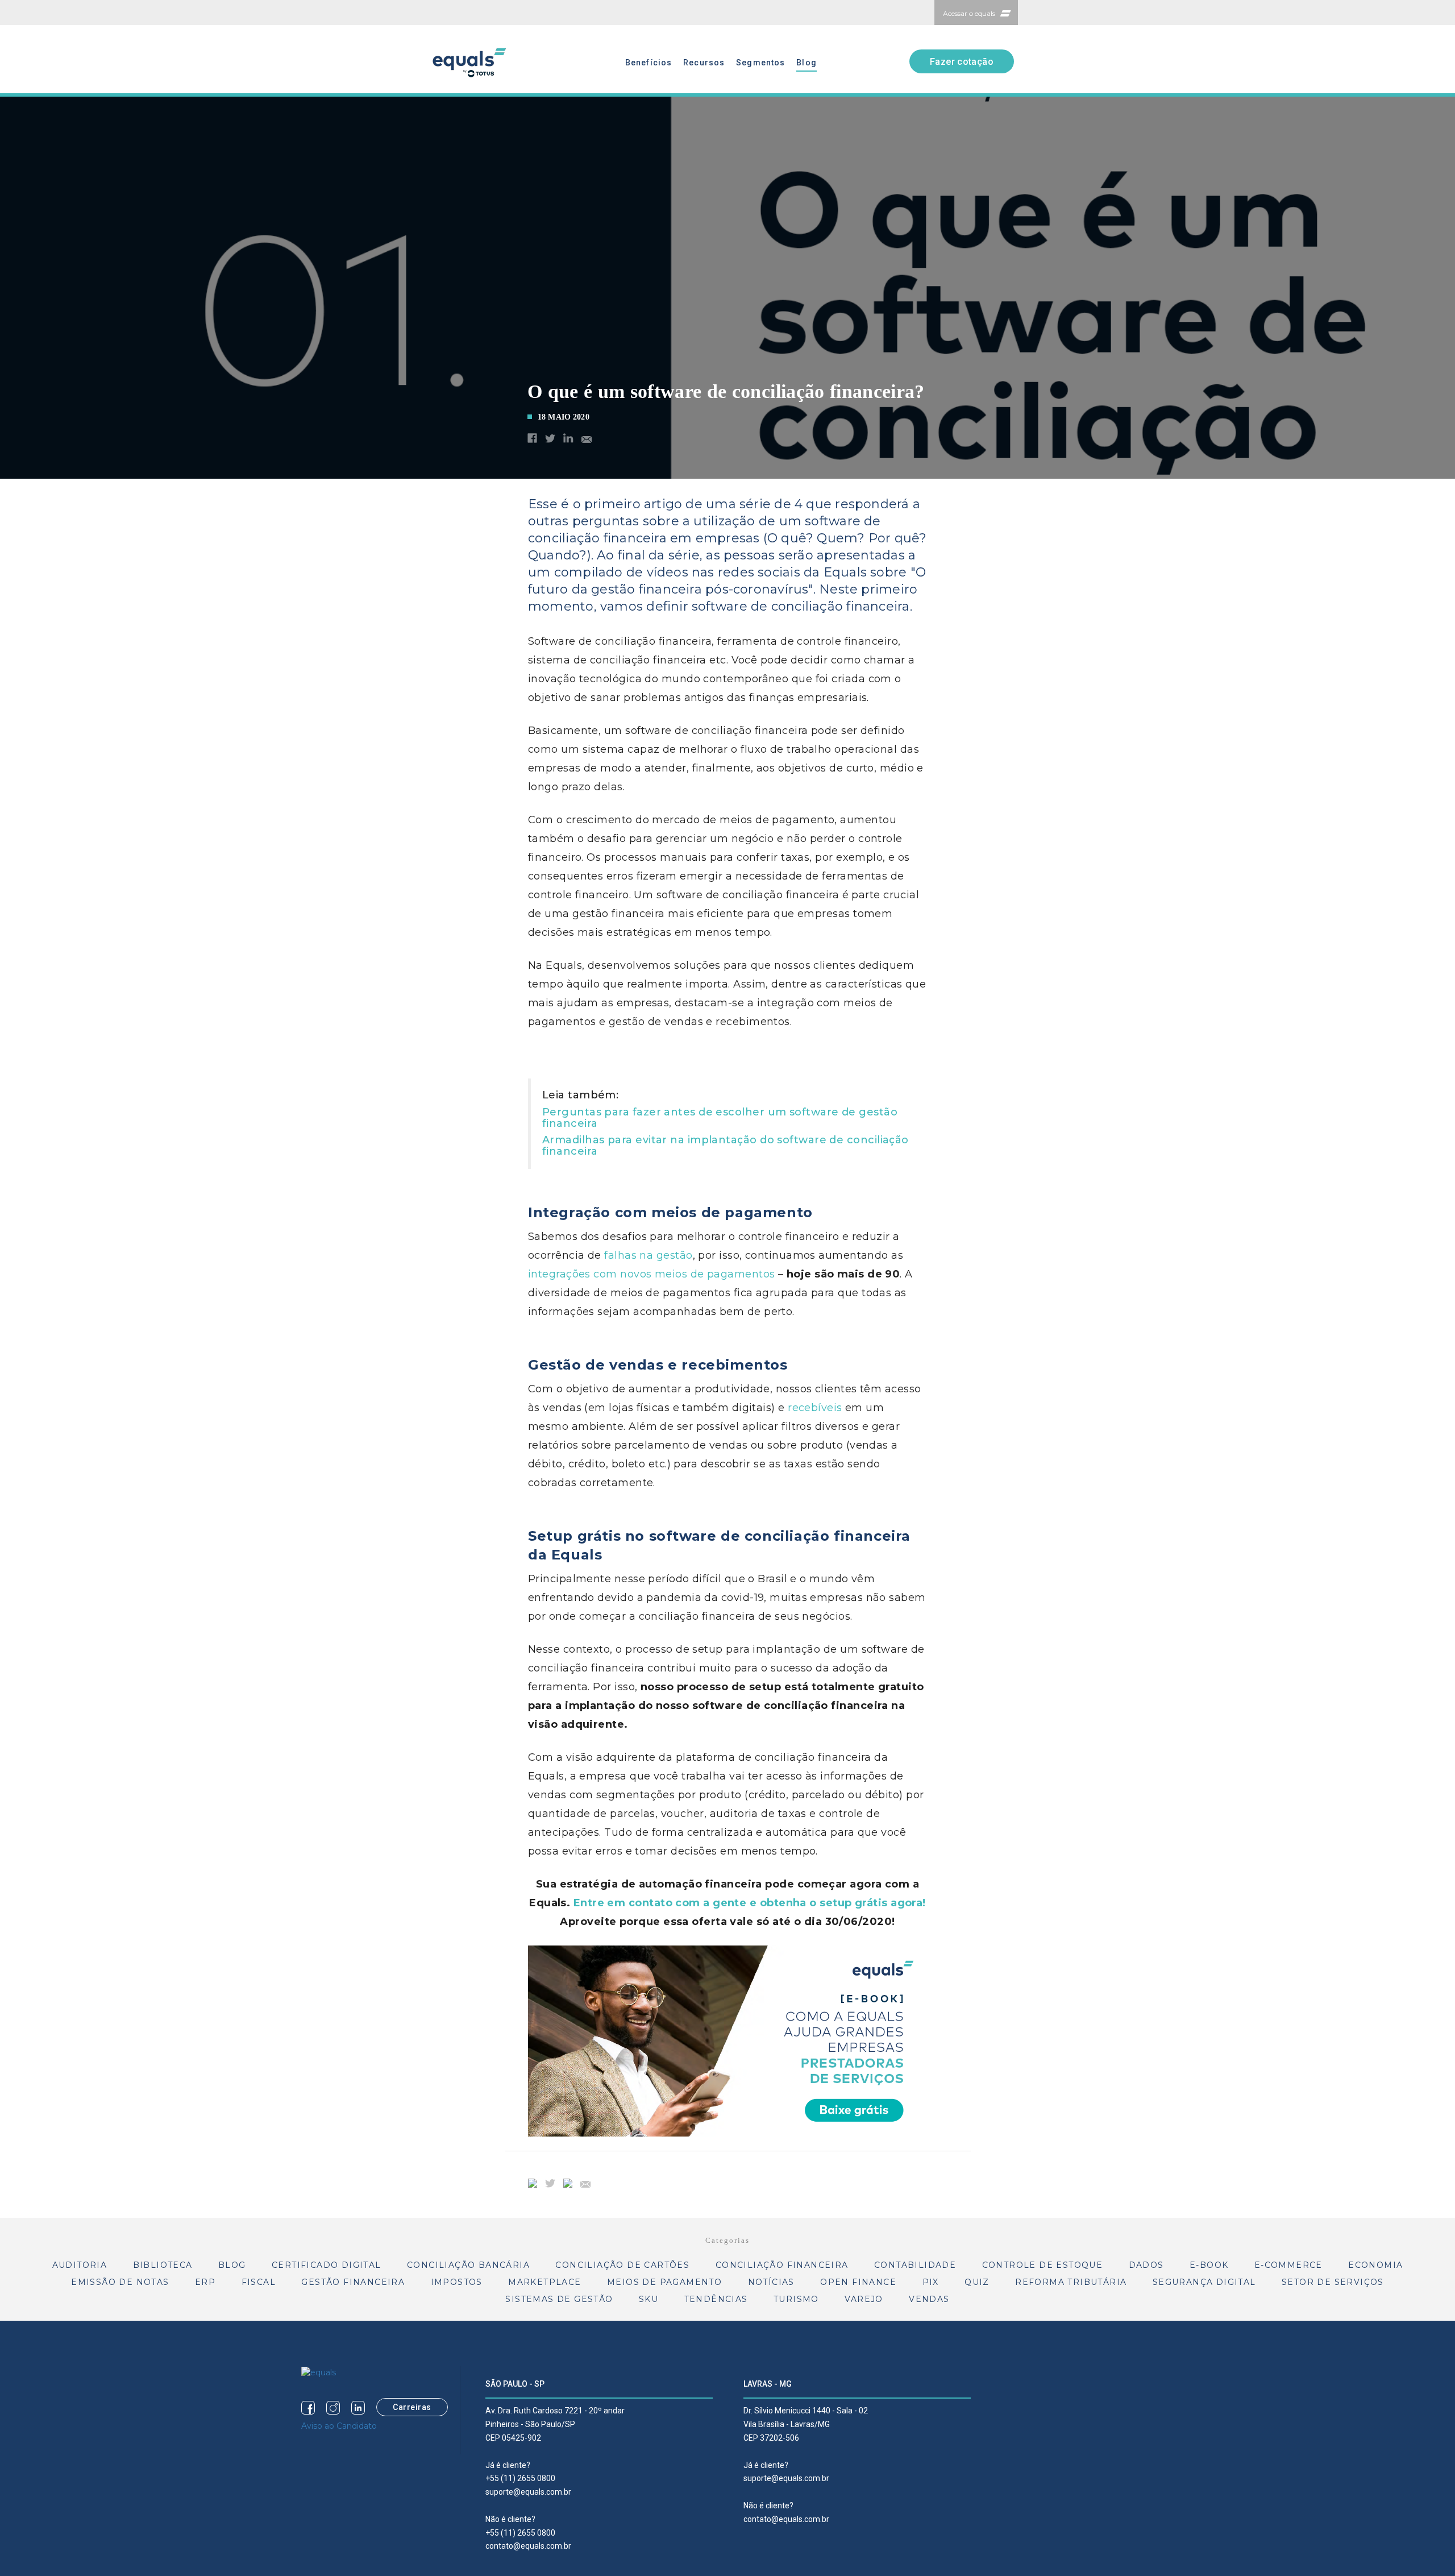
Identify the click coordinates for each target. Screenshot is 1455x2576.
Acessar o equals (969, 13)
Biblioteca (163, 2265)
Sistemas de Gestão (559, 2299)
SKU (648, 2299)
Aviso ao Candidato (339, 2426)
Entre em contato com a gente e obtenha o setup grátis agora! (750, 1903)
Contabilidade (915, 2265)
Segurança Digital (1204, 2282)
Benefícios (648, 63)
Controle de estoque (1043, 2265)
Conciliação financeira (782, 2265)
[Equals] (319, 2372)
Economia (1375, 2265)
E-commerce (1288, 2265)
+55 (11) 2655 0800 (520, 2478)
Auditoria (80, 2265)
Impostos (457, 2282)
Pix (931, 2282)
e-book (1209, 2265)
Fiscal (259, 2282)
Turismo (796, 2299)
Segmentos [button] (760, 63)
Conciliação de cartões (622, 2265)
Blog (806, 63)
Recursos (704, 63)
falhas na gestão (648, 1255)
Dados (1146, 2265)
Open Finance (858, 2282)
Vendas (929, 2299)
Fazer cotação (962, 62)
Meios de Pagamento (664, 2282)
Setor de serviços (1333, 2282)
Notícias (771, 2282)
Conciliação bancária (468, 2265)
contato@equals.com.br (528, 2546)
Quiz (977, 2282)
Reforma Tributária (1071, 2282)
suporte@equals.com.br (528, 2492)
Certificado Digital (327, 2265)
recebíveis (815, 1408)
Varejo (864, 2299)
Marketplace (544, 2282)
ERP (205, 2282)
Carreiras (412, 2407)
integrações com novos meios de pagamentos (651, 1274)
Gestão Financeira (353, 2282)
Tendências (716, 2299)
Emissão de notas (120, 2282)
